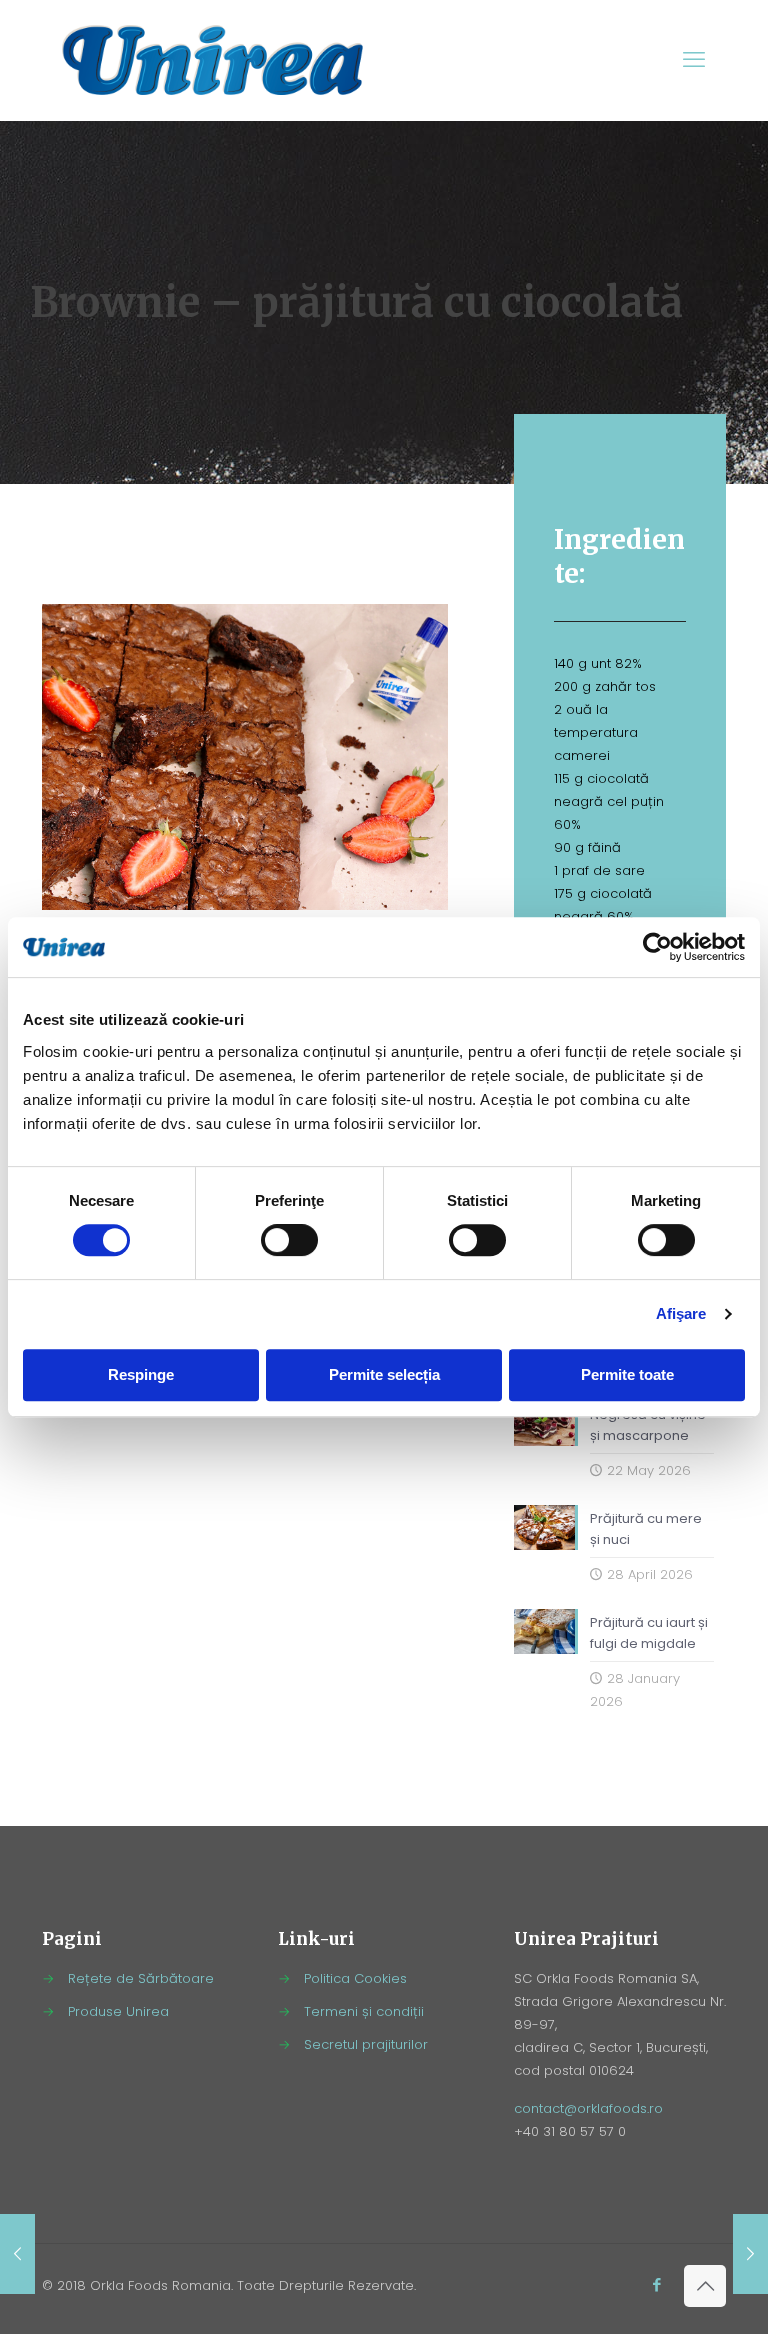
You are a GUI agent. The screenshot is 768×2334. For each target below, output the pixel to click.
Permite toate (627, 1374)
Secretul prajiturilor (366, 2044)
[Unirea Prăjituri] (212, 60)
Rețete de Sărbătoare (141, 1978)
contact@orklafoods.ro (588, 2108)
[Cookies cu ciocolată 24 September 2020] (750, 2254)
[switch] (289, 1240)
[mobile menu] (694, 60)
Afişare (681, 1313)
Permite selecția (384, 1374)
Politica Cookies (355, 1978)
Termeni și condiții (364, 2011)
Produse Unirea (118, 2011)
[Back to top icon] (705, 2286)
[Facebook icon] (656, 2284)
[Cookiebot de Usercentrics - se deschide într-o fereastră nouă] (657, 947)
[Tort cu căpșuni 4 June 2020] (17, 2254)
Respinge (141, 1374)
